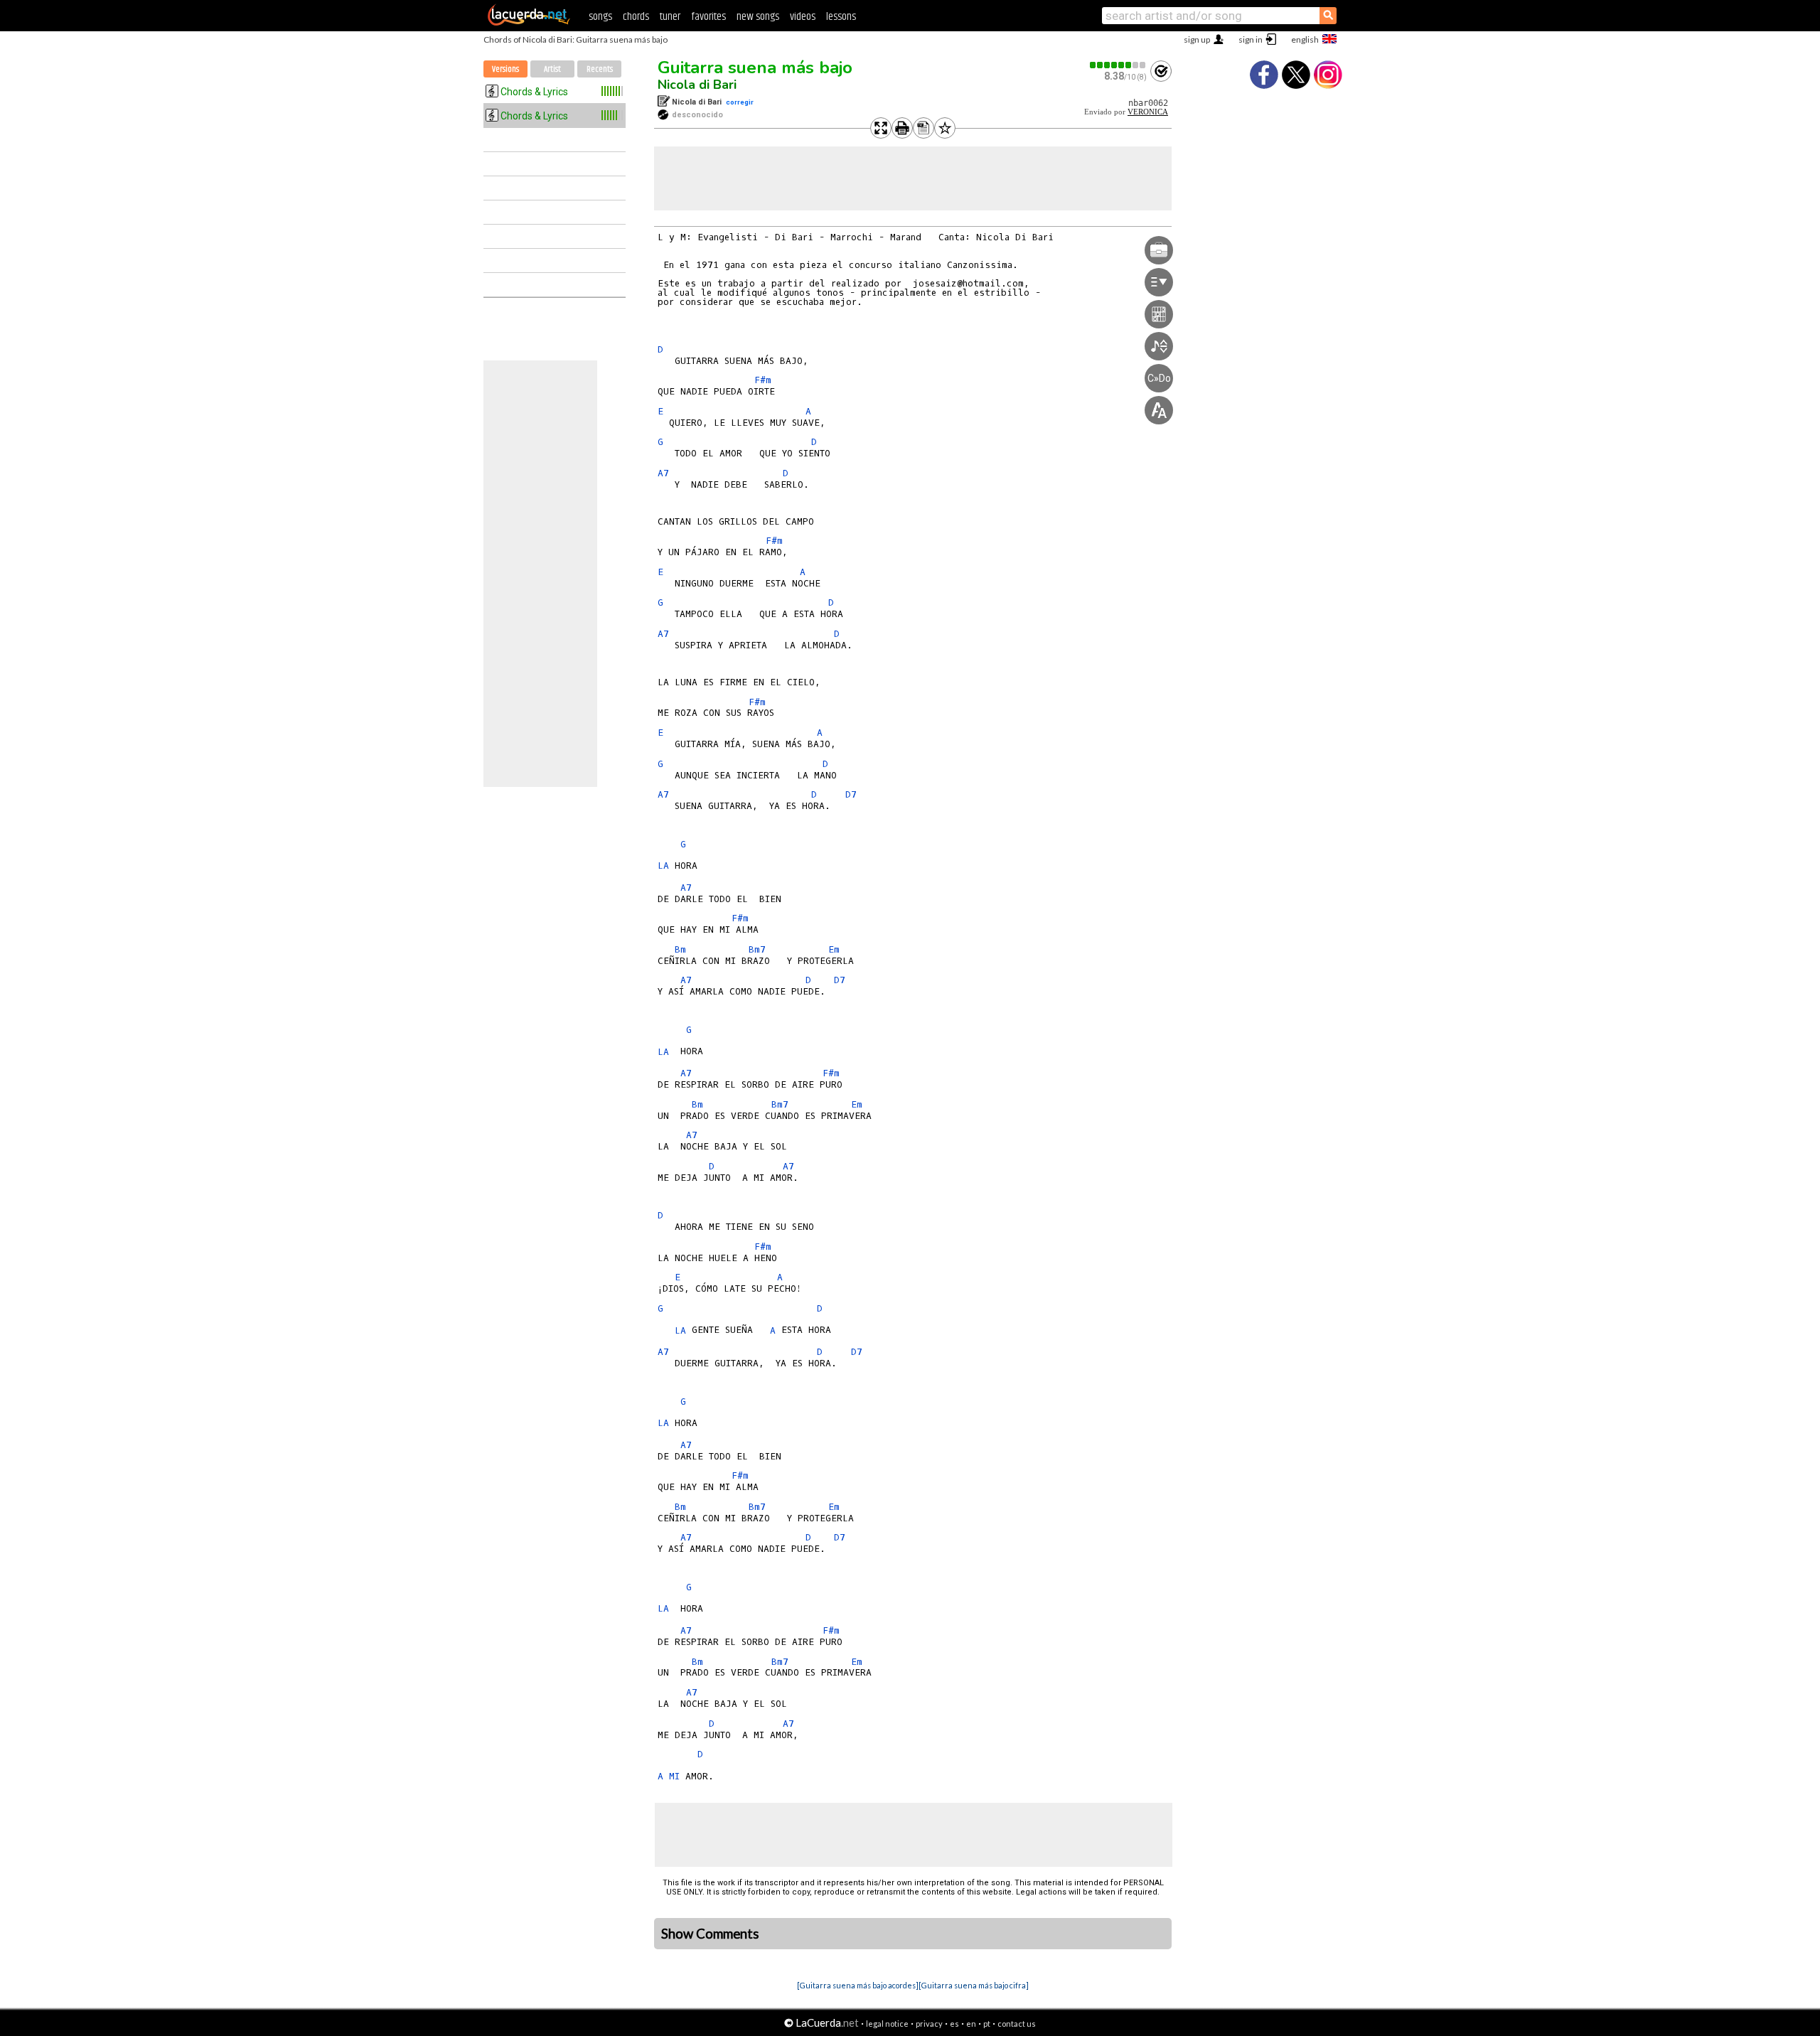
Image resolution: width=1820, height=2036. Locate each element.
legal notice (887, 2024)
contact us (1017, 2024)
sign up (1197, 39)
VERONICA (1148, 112)
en (971, 2024)
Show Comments (710, 1934)
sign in (1251, 39)
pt (987, 2024)
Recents (600, 69)
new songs (758, 17)
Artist (552, 69)
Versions (505, 69)
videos (803, 17)
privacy (929, 2024)
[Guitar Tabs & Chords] (529, 23)
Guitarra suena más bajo (755, 68)
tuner (670, 17)
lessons (841, 17)
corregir (740, 102)
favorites (708, 17)
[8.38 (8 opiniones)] (1118, 65)
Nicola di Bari (697, 85)
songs (600, 17)
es (954, 2024)
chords (636, 17)
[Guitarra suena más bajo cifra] (974, 1985)
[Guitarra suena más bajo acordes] (858, 1985)
